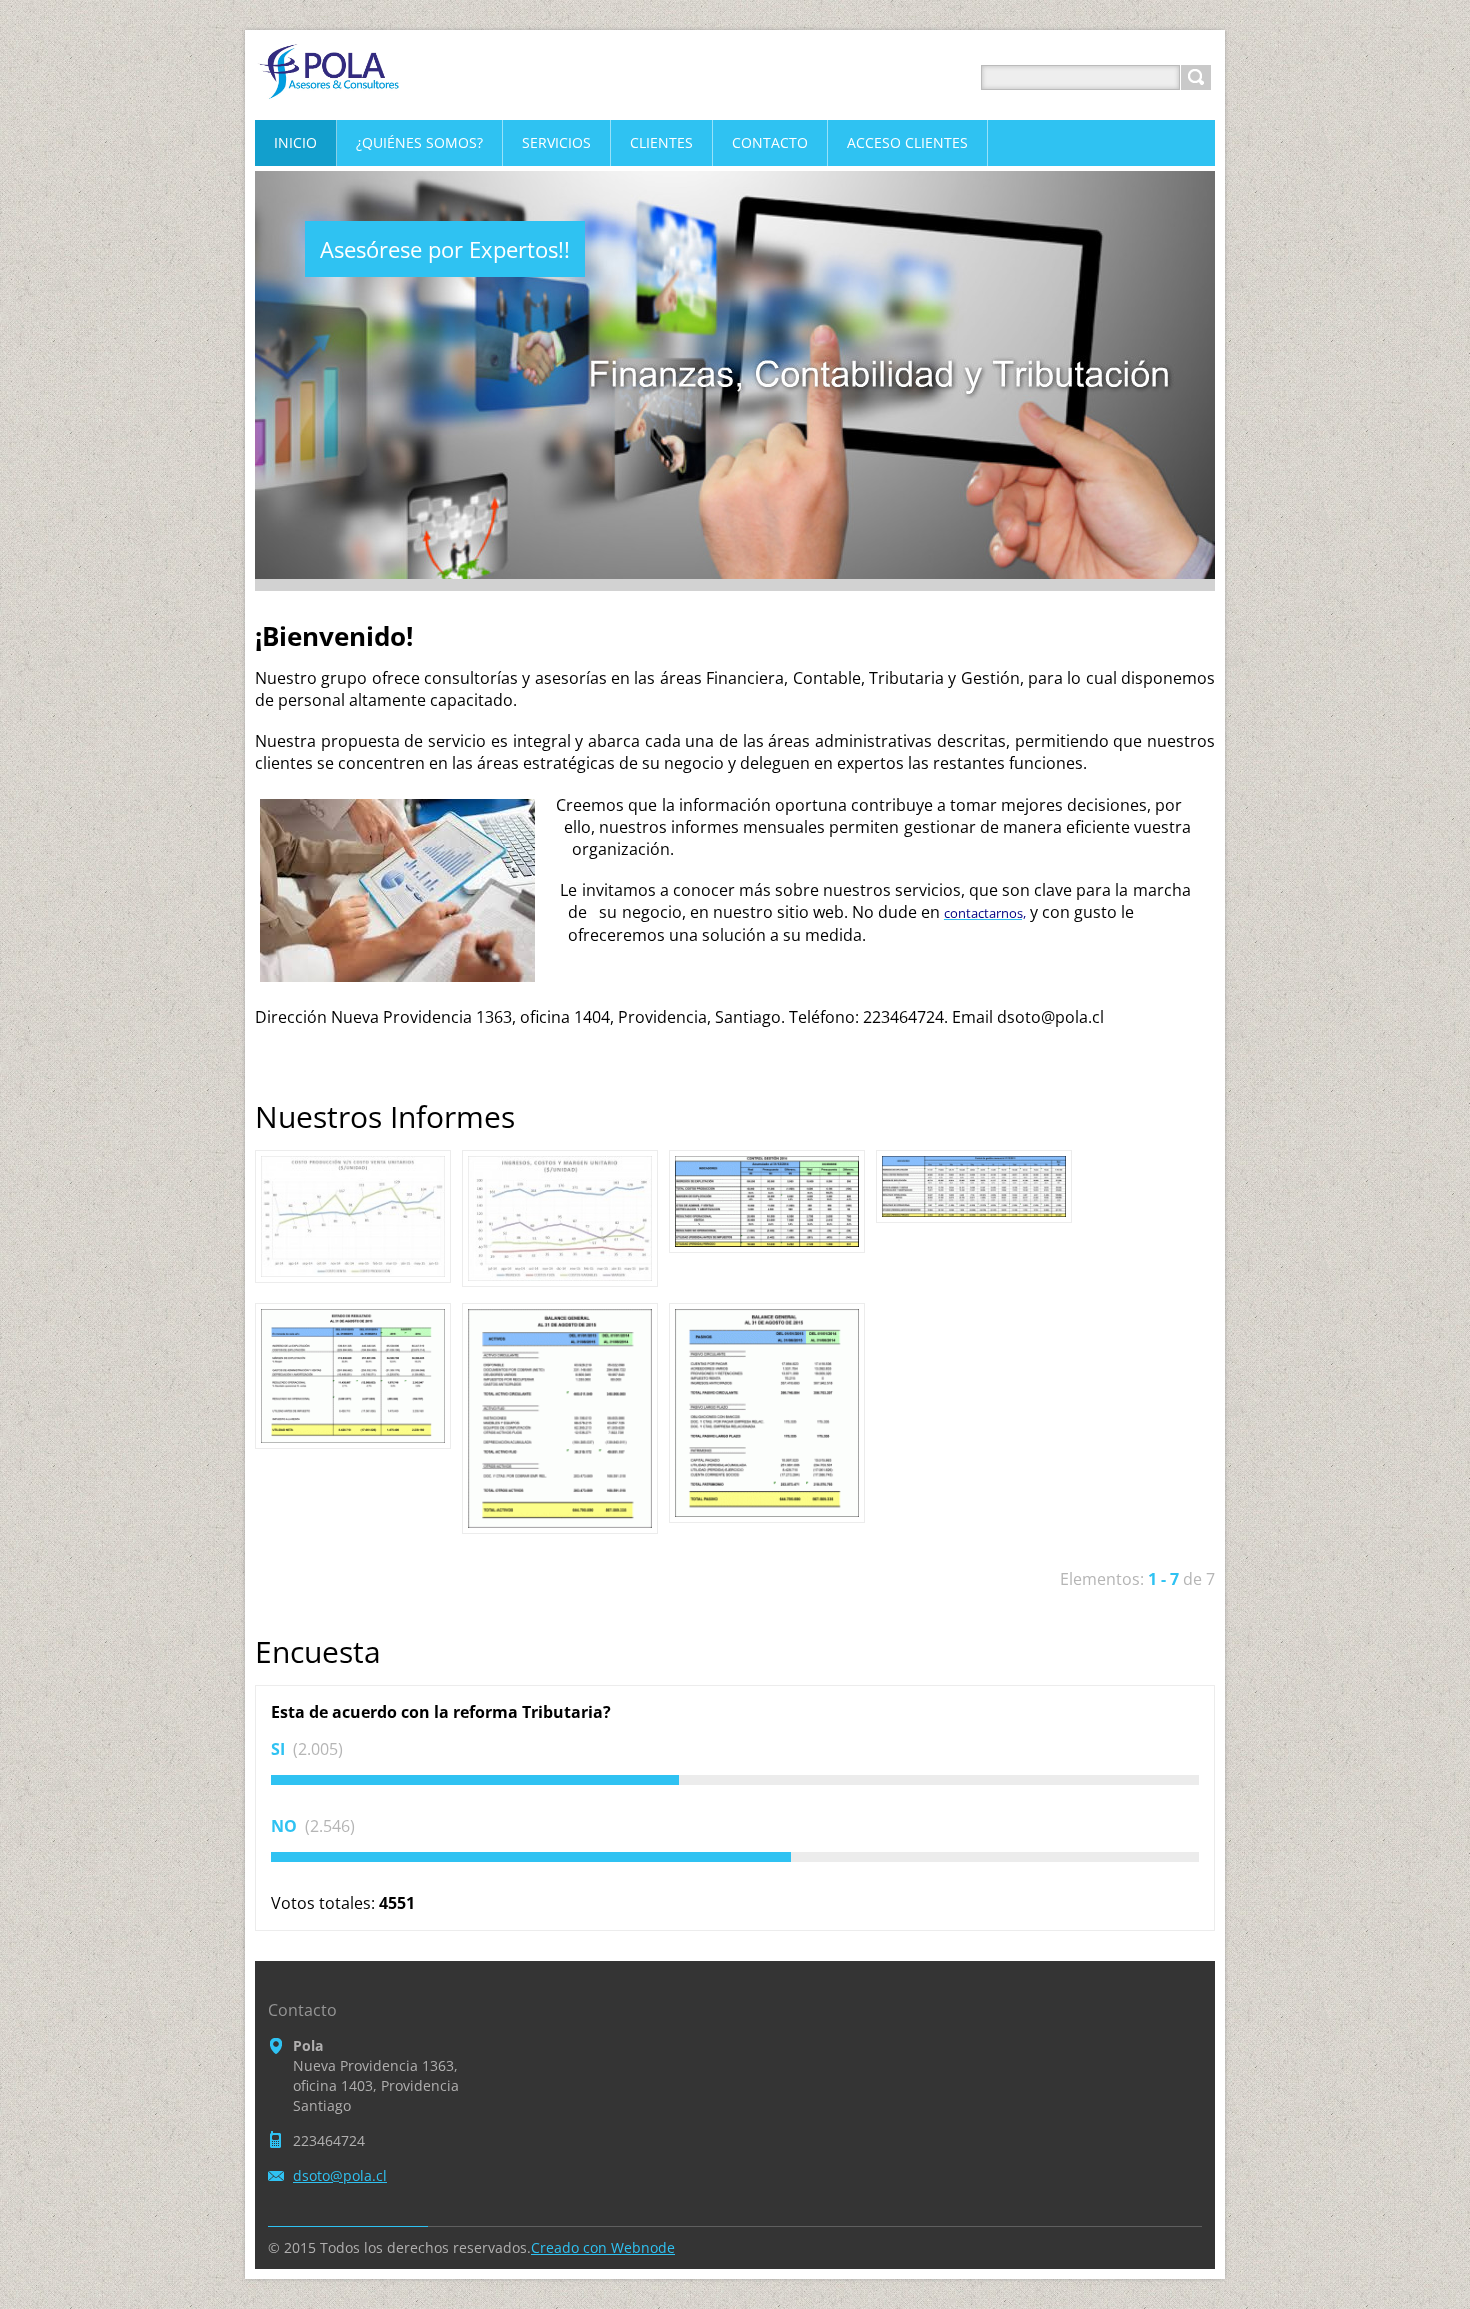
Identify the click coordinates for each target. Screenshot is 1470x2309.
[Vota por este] (735, 1780)
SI (280, 1749)
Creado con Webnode (603, 2247)
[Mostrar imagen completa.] (353, 1216)
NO (286, 1826)
